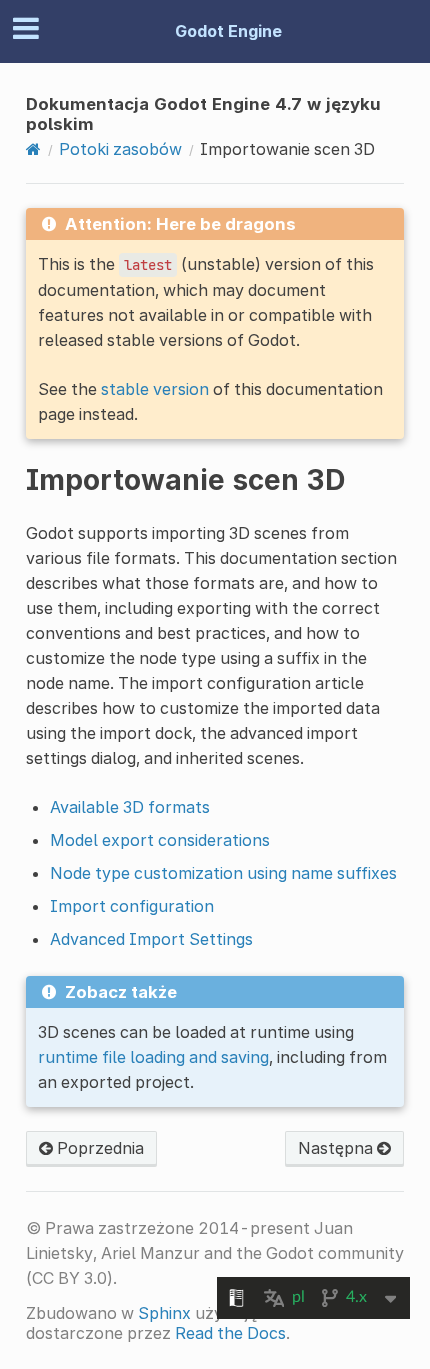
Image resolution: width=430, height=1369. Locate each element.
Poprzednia (98, 1148)
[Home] (33, 149)
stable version (155, 389)
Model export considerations (160, 840)
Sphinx (164, 1313)
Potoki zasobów (120, 149)
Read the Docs (230, 1333)
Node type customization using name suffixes (223, 873)
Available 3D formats (130, 807)
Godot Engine (228, 31)
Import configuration (132, 906)
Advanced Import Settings (151, 939)
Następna (337, 1148)
